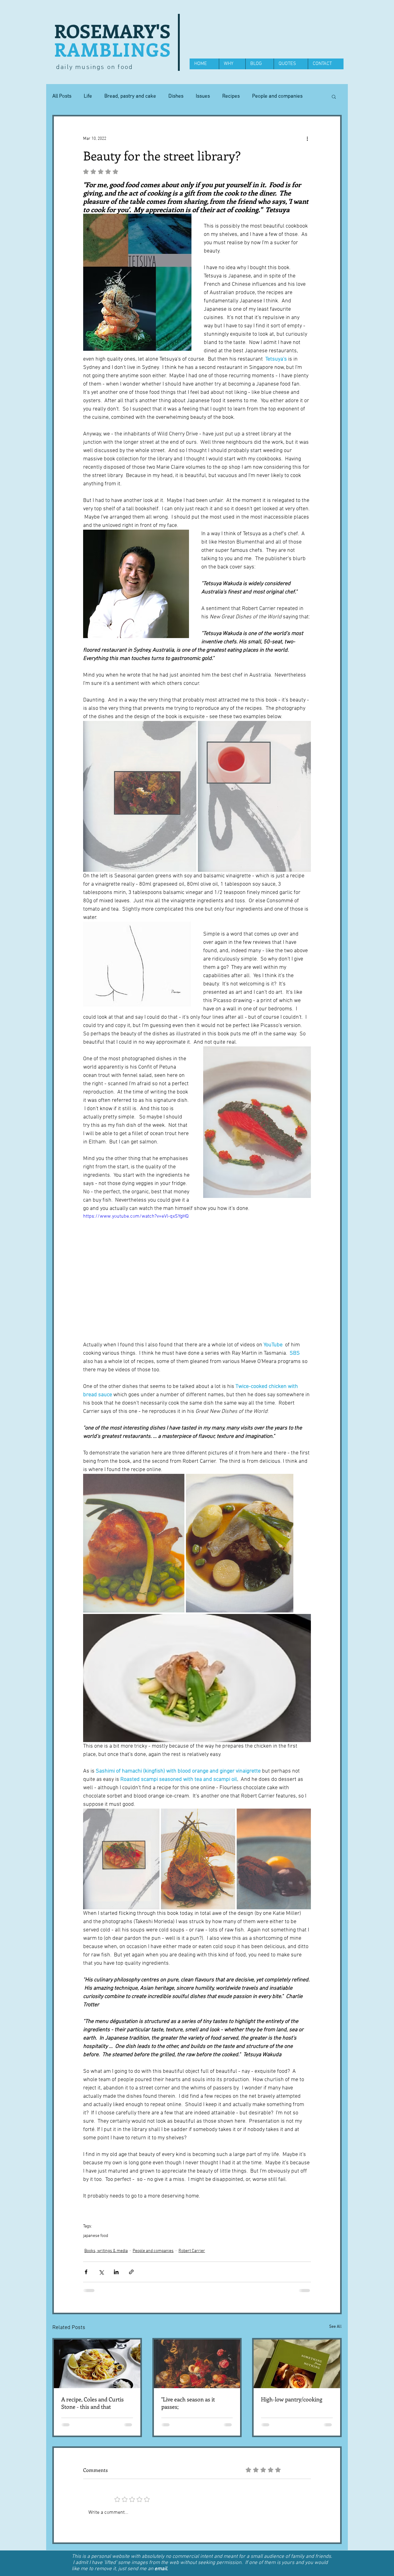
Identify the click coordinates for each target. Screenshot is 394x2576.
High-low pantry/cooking (292, 2399)
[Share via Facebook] (86, 2272)
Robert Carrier (192, 2251)
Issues (203, 96)
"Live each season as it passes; (188, 2403)
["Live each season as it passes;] (197, 2364)
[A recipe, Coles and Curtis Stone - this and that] (97, 2364)
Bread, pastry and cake (130, 96)
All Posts (62, 96)
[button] (334, 96)
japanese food (96, 2236)
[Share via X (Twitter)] (101, 2272)
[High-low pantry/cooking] (297, 2364)
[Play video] (197, 1277)
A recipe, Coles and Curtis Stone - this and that (92, 2403)
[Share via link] (131, 2272)
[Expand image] (140, 796)
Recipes (231, 96)
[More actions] (307, 139)
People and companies (277, 96)
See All (335, 2327)
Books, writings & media (106, 2251)
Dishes (176, 96)
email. (161, 2511)
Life (88, 96)
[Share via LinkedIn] (116, 2272)
